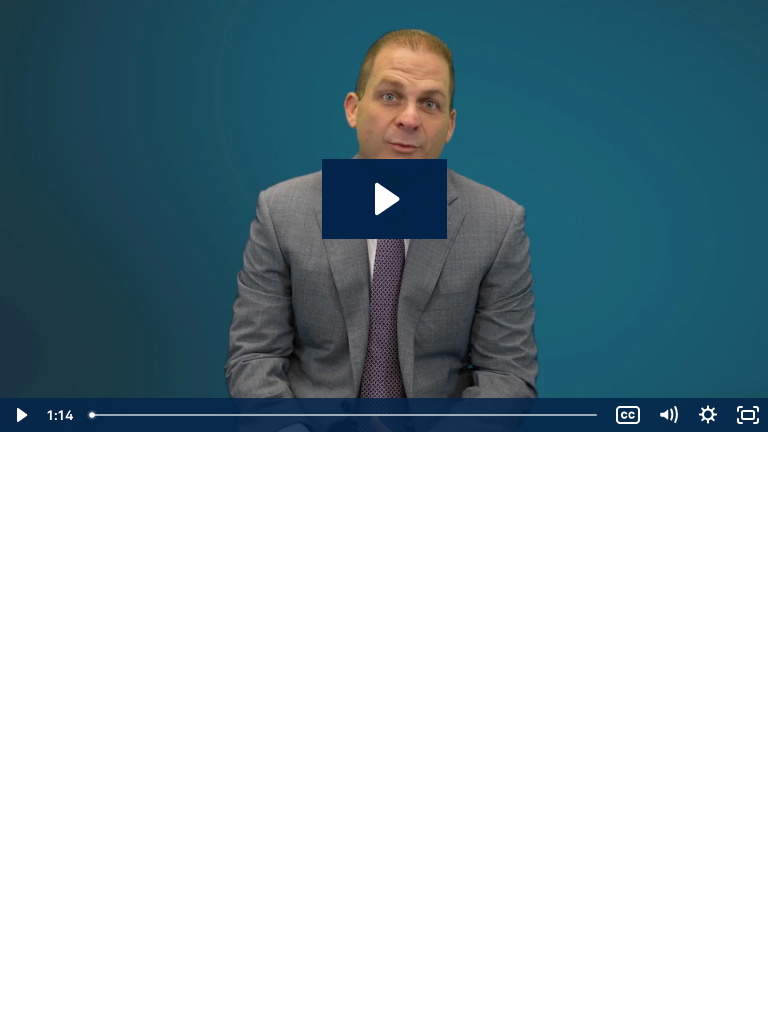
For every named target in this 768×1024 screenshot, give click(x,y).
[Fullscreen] (748, 415)
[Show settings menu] (708, 415)
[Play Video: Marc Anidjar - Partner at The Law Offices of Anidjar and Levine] (384, 199)
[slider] (345, 415)
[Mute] (668, 415)
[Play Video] (20, 415)
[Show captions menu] (628, 415)
